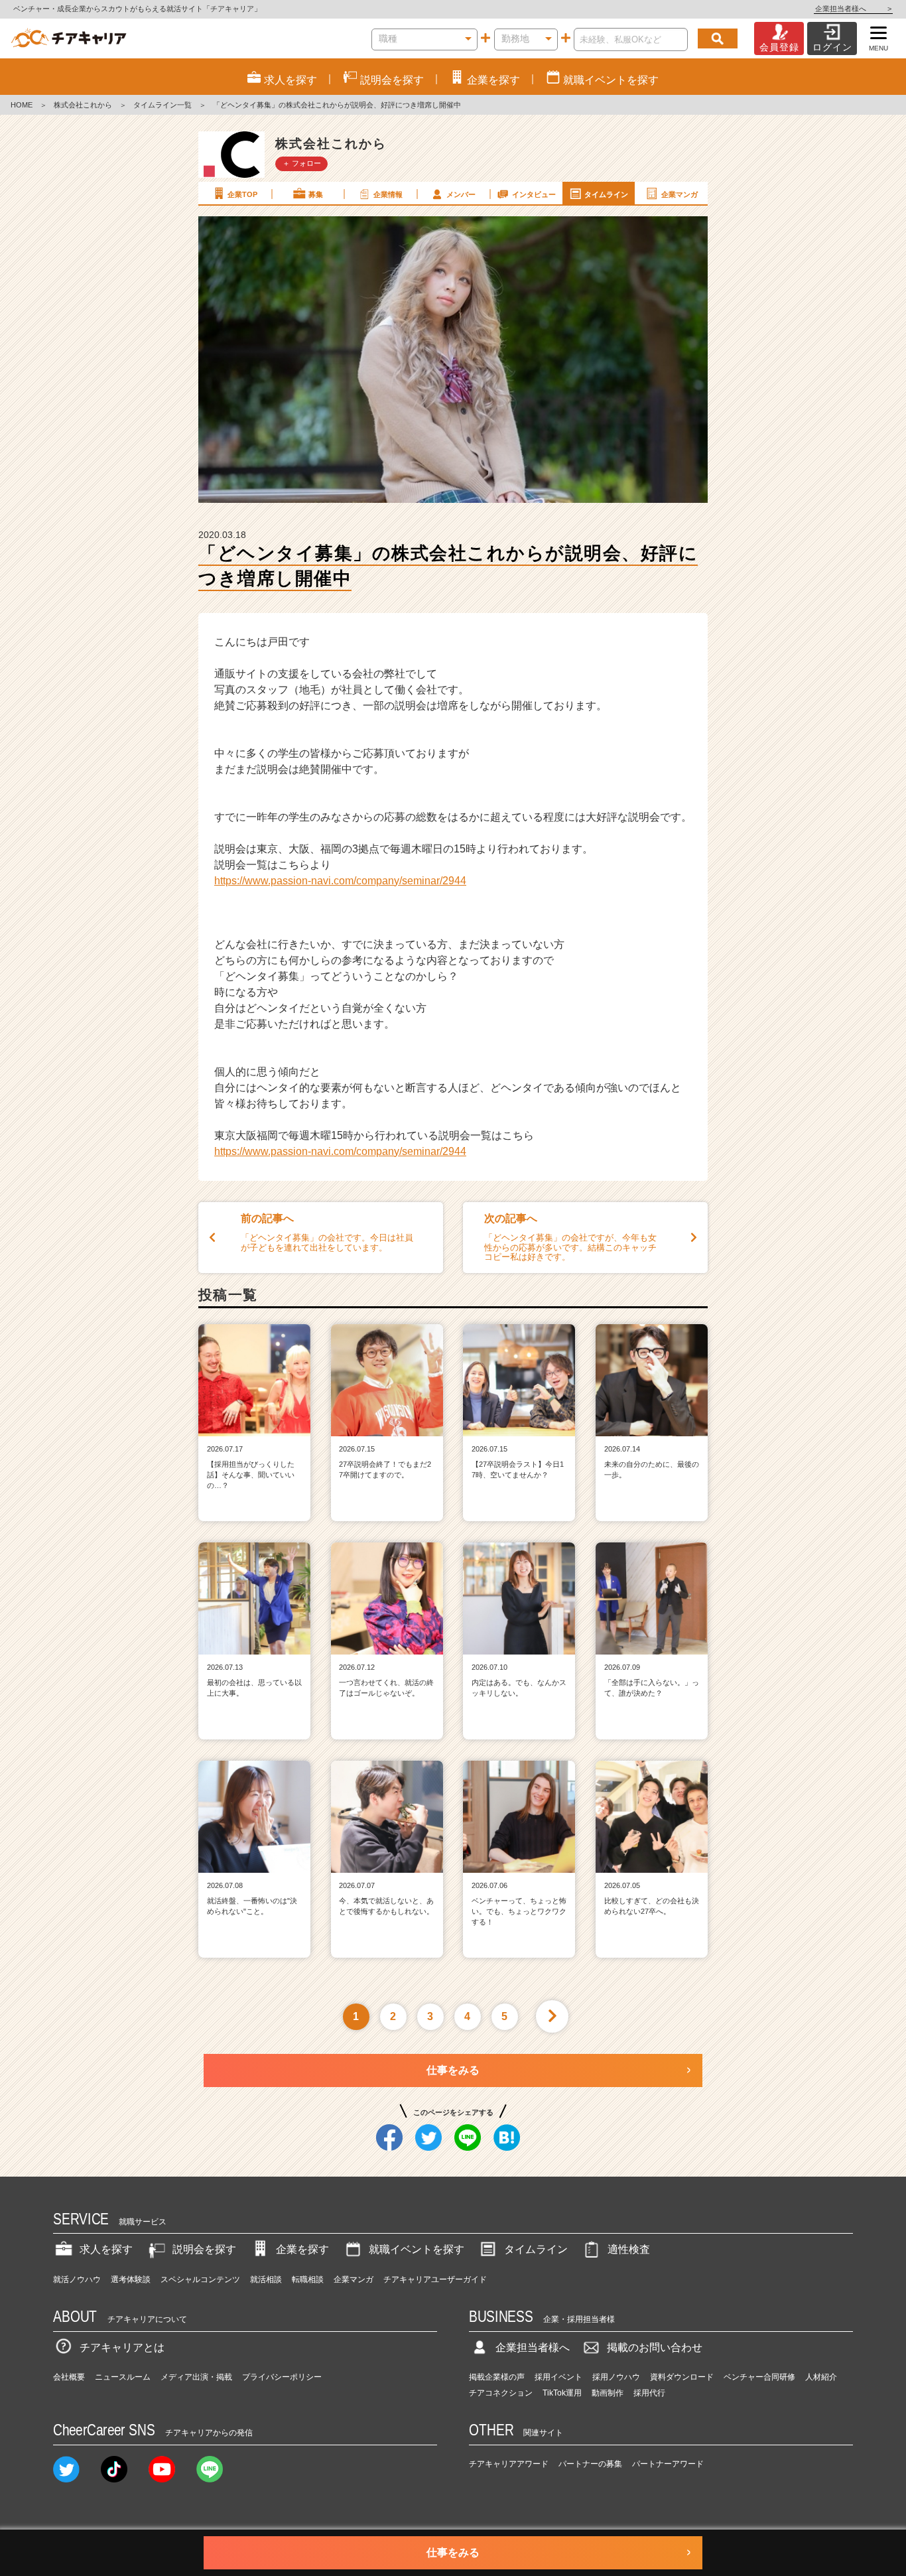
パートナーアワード (668, 2464)
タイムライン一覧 (162, 105)
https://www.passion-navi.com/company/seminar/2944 (340, 881)
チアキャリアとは (122, 2347)
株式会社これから (83, 105)
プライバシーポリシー (282, 2377)
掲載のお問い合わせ (655, 2347)
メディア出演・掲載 (196, 2377)
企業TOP (242, 194)
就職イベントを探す (417, 2249)
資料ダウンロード (682, 2377)
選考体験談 (131, 2279)
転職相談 (308, 2279)
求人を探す (106, 2249)
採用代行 (649, 2393)
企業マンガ (679, 194)
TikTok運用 (562, 2393)
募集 (316, 194)
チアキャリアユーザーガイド (435, 2279)
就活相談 (266, 2279)
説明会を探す (204, 2249)
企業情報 (388, 194)
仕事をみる (453, 2070)
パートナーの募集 (590, 2464)
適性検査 (629, 2249)
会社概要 (69, 2377)
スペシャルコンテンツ (200, 2279)
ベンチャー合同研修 (759, 2377)
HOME (22, 105)
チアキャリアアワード (509, 2464)
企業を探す (302, 2249)
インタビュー (534, 194)
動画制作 (608, 2393)
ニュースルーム (123, 2377)
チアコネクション (501, 2393)
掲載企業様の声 (497, 2377)
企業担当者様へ (853, 9)
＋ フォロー (302, 163)
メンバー (461, 194)
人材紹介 (821, 2377)
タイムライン (606, 194)
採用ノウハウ (616, 2377)
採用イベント (558, 2377)
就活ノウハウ (77, 2279)
